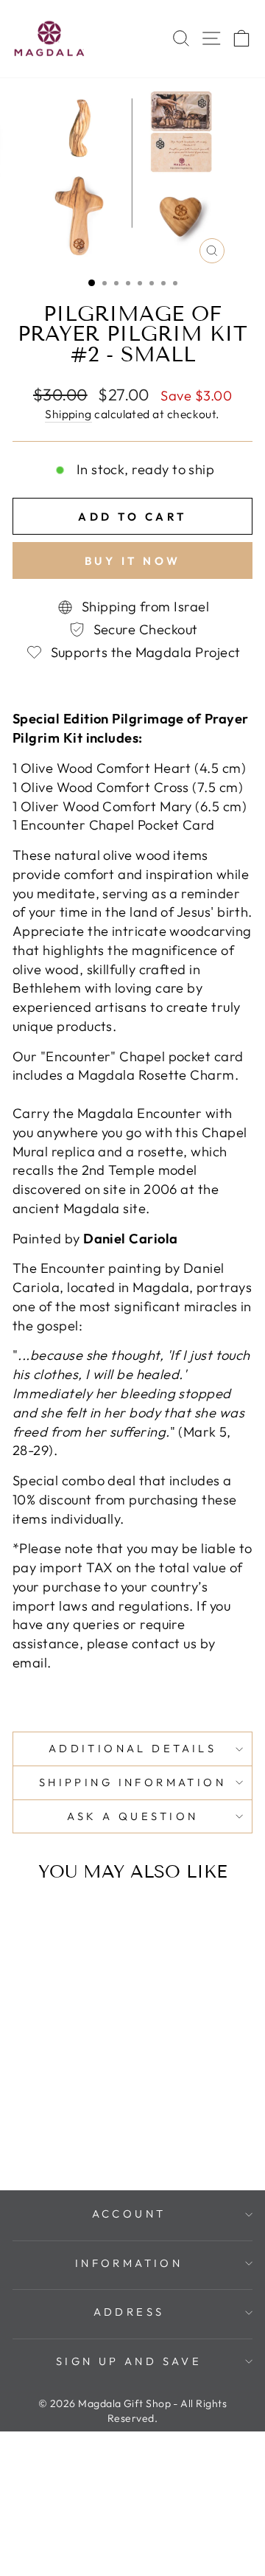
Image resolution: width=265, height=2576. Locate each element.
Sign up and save (129, 2361)
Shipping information (132, 1782)
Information (129, 2263)
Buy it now (133, 561)
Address (129, 2312)
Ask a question (133, 1816)
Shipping (68, 414)
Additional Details (133, 1748)
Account (129, 2214)
